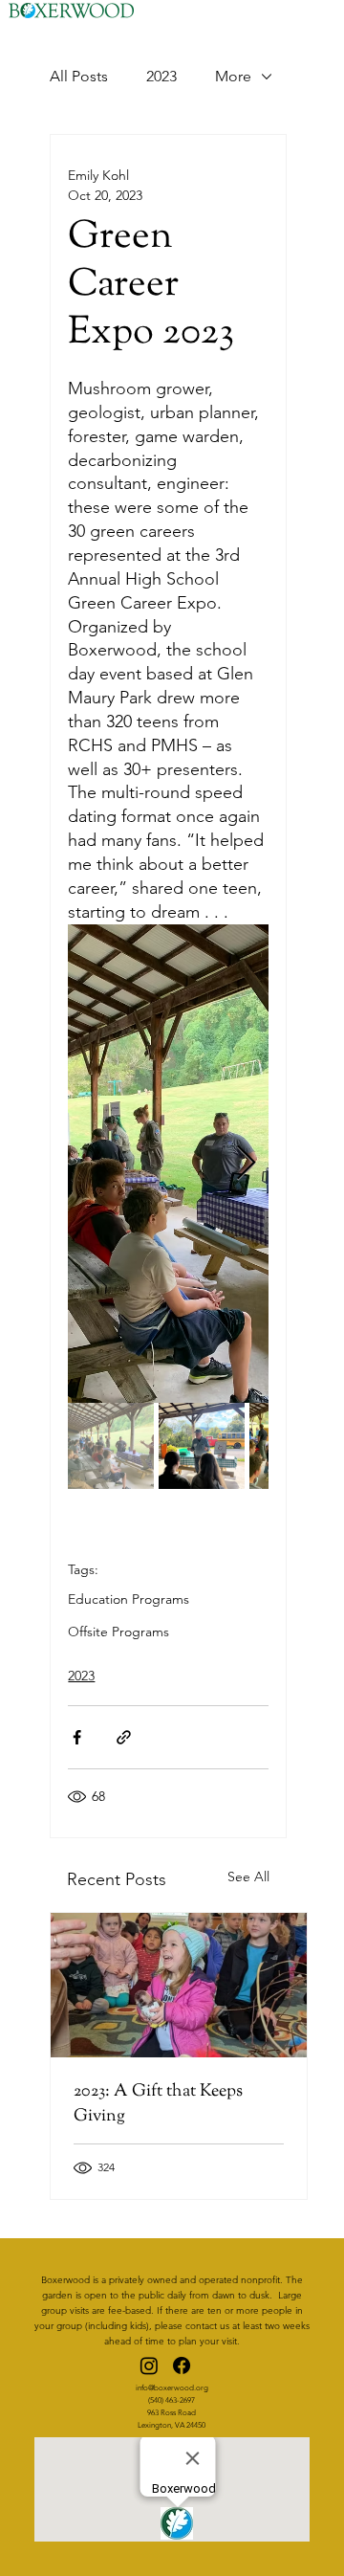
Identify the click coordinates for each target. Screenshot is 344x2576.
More (233, 76)
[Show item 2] (202, 1446)
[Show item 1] (111, 1446)
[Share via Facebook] (77, 1737)
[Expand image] (168, 1164)
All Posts (79, 76)
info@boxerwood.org (172, 2388)
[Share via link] (124, 1737)
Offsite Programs (118, 1632)
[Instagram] (149, 2365)
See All (248, 1876)
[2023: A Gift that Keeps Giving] (179, 1985)
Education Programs (129, 1599)
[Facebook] (182, 2365)
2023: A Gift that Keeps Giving (158, 2104)
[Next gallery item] (246, 1163)
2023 (161, 76)
